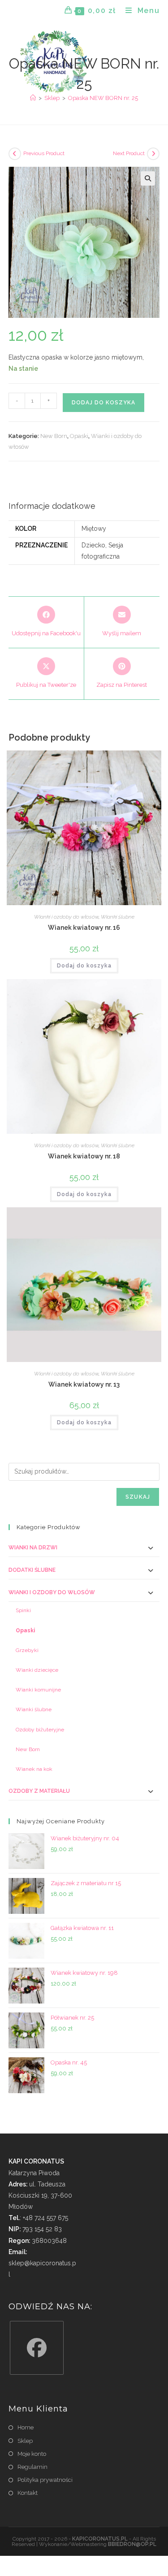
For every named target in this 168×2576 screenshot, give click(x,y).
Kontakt (28, 2493)
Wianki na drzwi (33, 1548)
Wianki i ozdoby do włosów (66, 917)
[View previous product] (15, 154)
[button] (148, 178)
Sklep (25, 2441)
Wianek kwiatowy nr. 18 (84, 1156)
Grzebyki (27, 1650)
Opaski (79, 436)
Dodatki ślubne (32, 1570)
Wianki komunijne (38, 1690)
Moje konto (32, 2454)
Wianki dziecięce (37, 1670)
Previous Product (44, 153)
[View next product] (153, 154)
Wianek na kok (34, 1769)
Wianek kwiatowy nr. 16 (84, 928)
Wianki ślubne (118, 917)
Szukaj (138, 1497)
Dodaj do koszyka (103, 403)
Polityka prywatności (45, 2480)
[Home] (33, 98)
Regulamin (32, 2467)
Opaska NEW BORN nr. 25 (103, 98)
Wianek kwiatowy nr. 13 (84, 1384)
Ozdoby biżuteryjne (40, 1730)
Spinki (23, 1610)
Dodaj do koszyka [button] (84, 966)
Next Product (129, 153)
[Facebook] (37, 2348)
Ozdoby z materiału (39, 1791)
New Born (54, 436)
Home (26, 2427)
